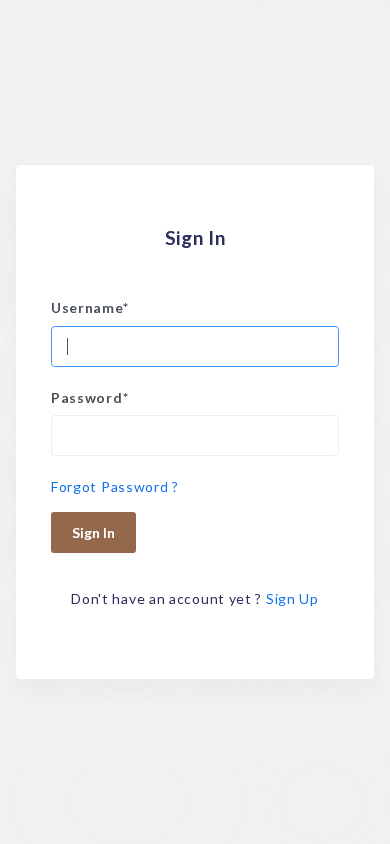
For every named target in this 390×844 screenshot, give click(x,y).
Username (89, 307)
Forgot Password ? (115, 486)
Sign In (93, 532)
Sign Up (292, 598)
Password (89, 397)
